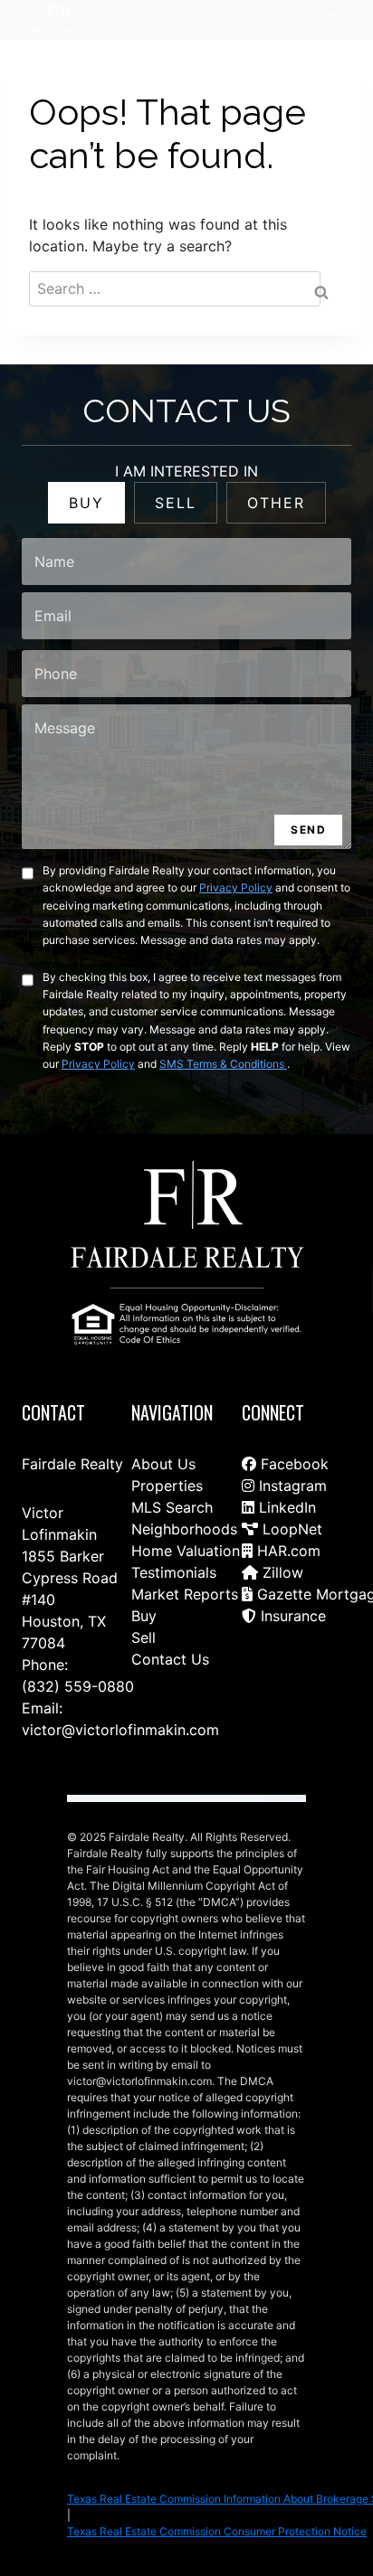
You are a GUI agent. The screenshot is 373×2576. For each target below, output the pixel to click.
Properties (167, 1486)
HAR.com (287, 1551)
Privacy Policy (236, 887)
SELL (176, 503)
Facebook (292, 1464)
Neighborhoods (184, 1529)
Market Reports (185, 1594)
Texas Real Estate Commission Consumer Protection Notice (217, 2531)
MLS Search (172, 1507)
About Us (163, 1464)
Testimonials (174, 1572)
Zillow (281, 1572)
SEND (308, 830)
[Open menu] (335, 19)
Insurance (291, 1616)
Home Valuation (186, 1551)
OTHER (276, 503)
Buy (144, 1616)
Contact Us (170, 1659)
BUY (86, 503)
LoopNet (290, 1529)
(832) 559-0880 (78, 1686)
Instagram (291, 1486)
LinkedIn (285, 1507)
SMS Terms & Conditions (223, 1064)
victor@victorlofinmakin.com (120, 1730)
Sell (143, 1637)
